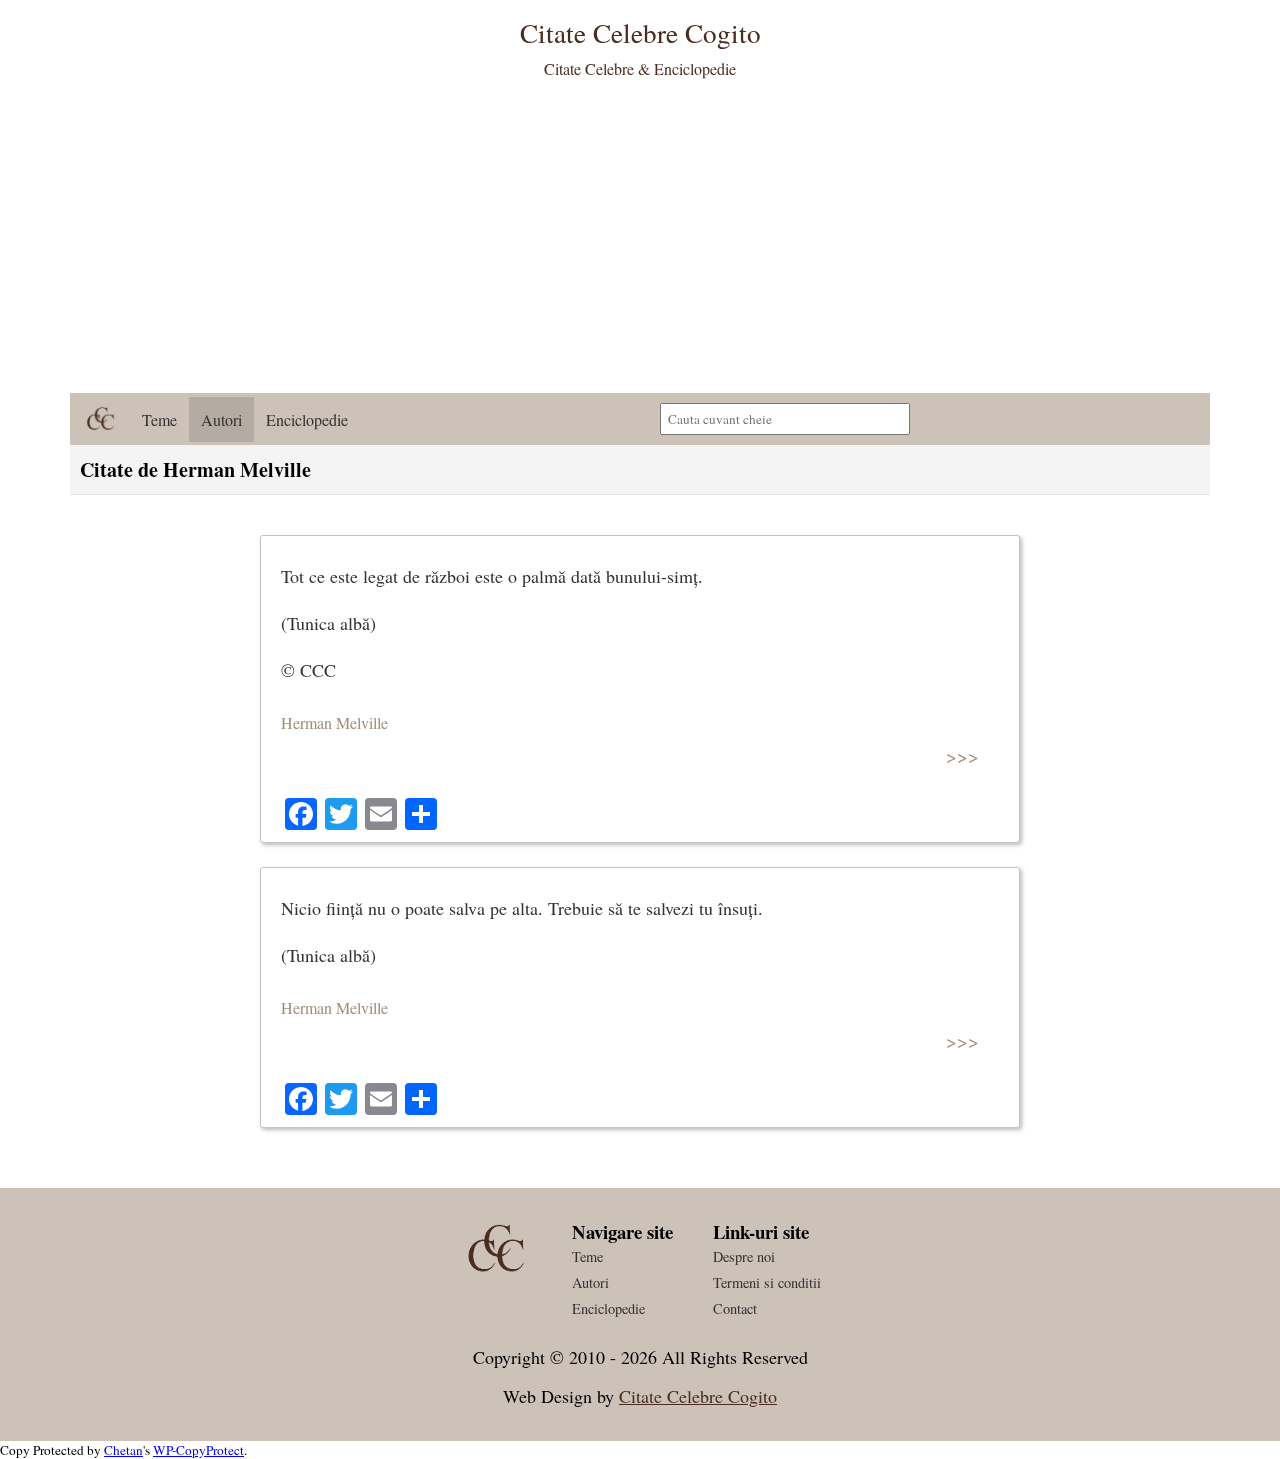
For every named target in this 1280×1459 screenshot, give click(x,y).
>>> (962, 755)
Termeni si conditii (767, 1282)
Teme (159, 419)
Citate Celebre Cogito (698, 1396)
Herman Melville (334, 722)
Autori (221, 419)
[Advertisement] (640, 243)
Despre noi (744, 1256)
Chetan (123, 1450)
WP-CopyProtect (198, 1450)
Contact (735, 1308)
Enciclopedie (307, 419)
